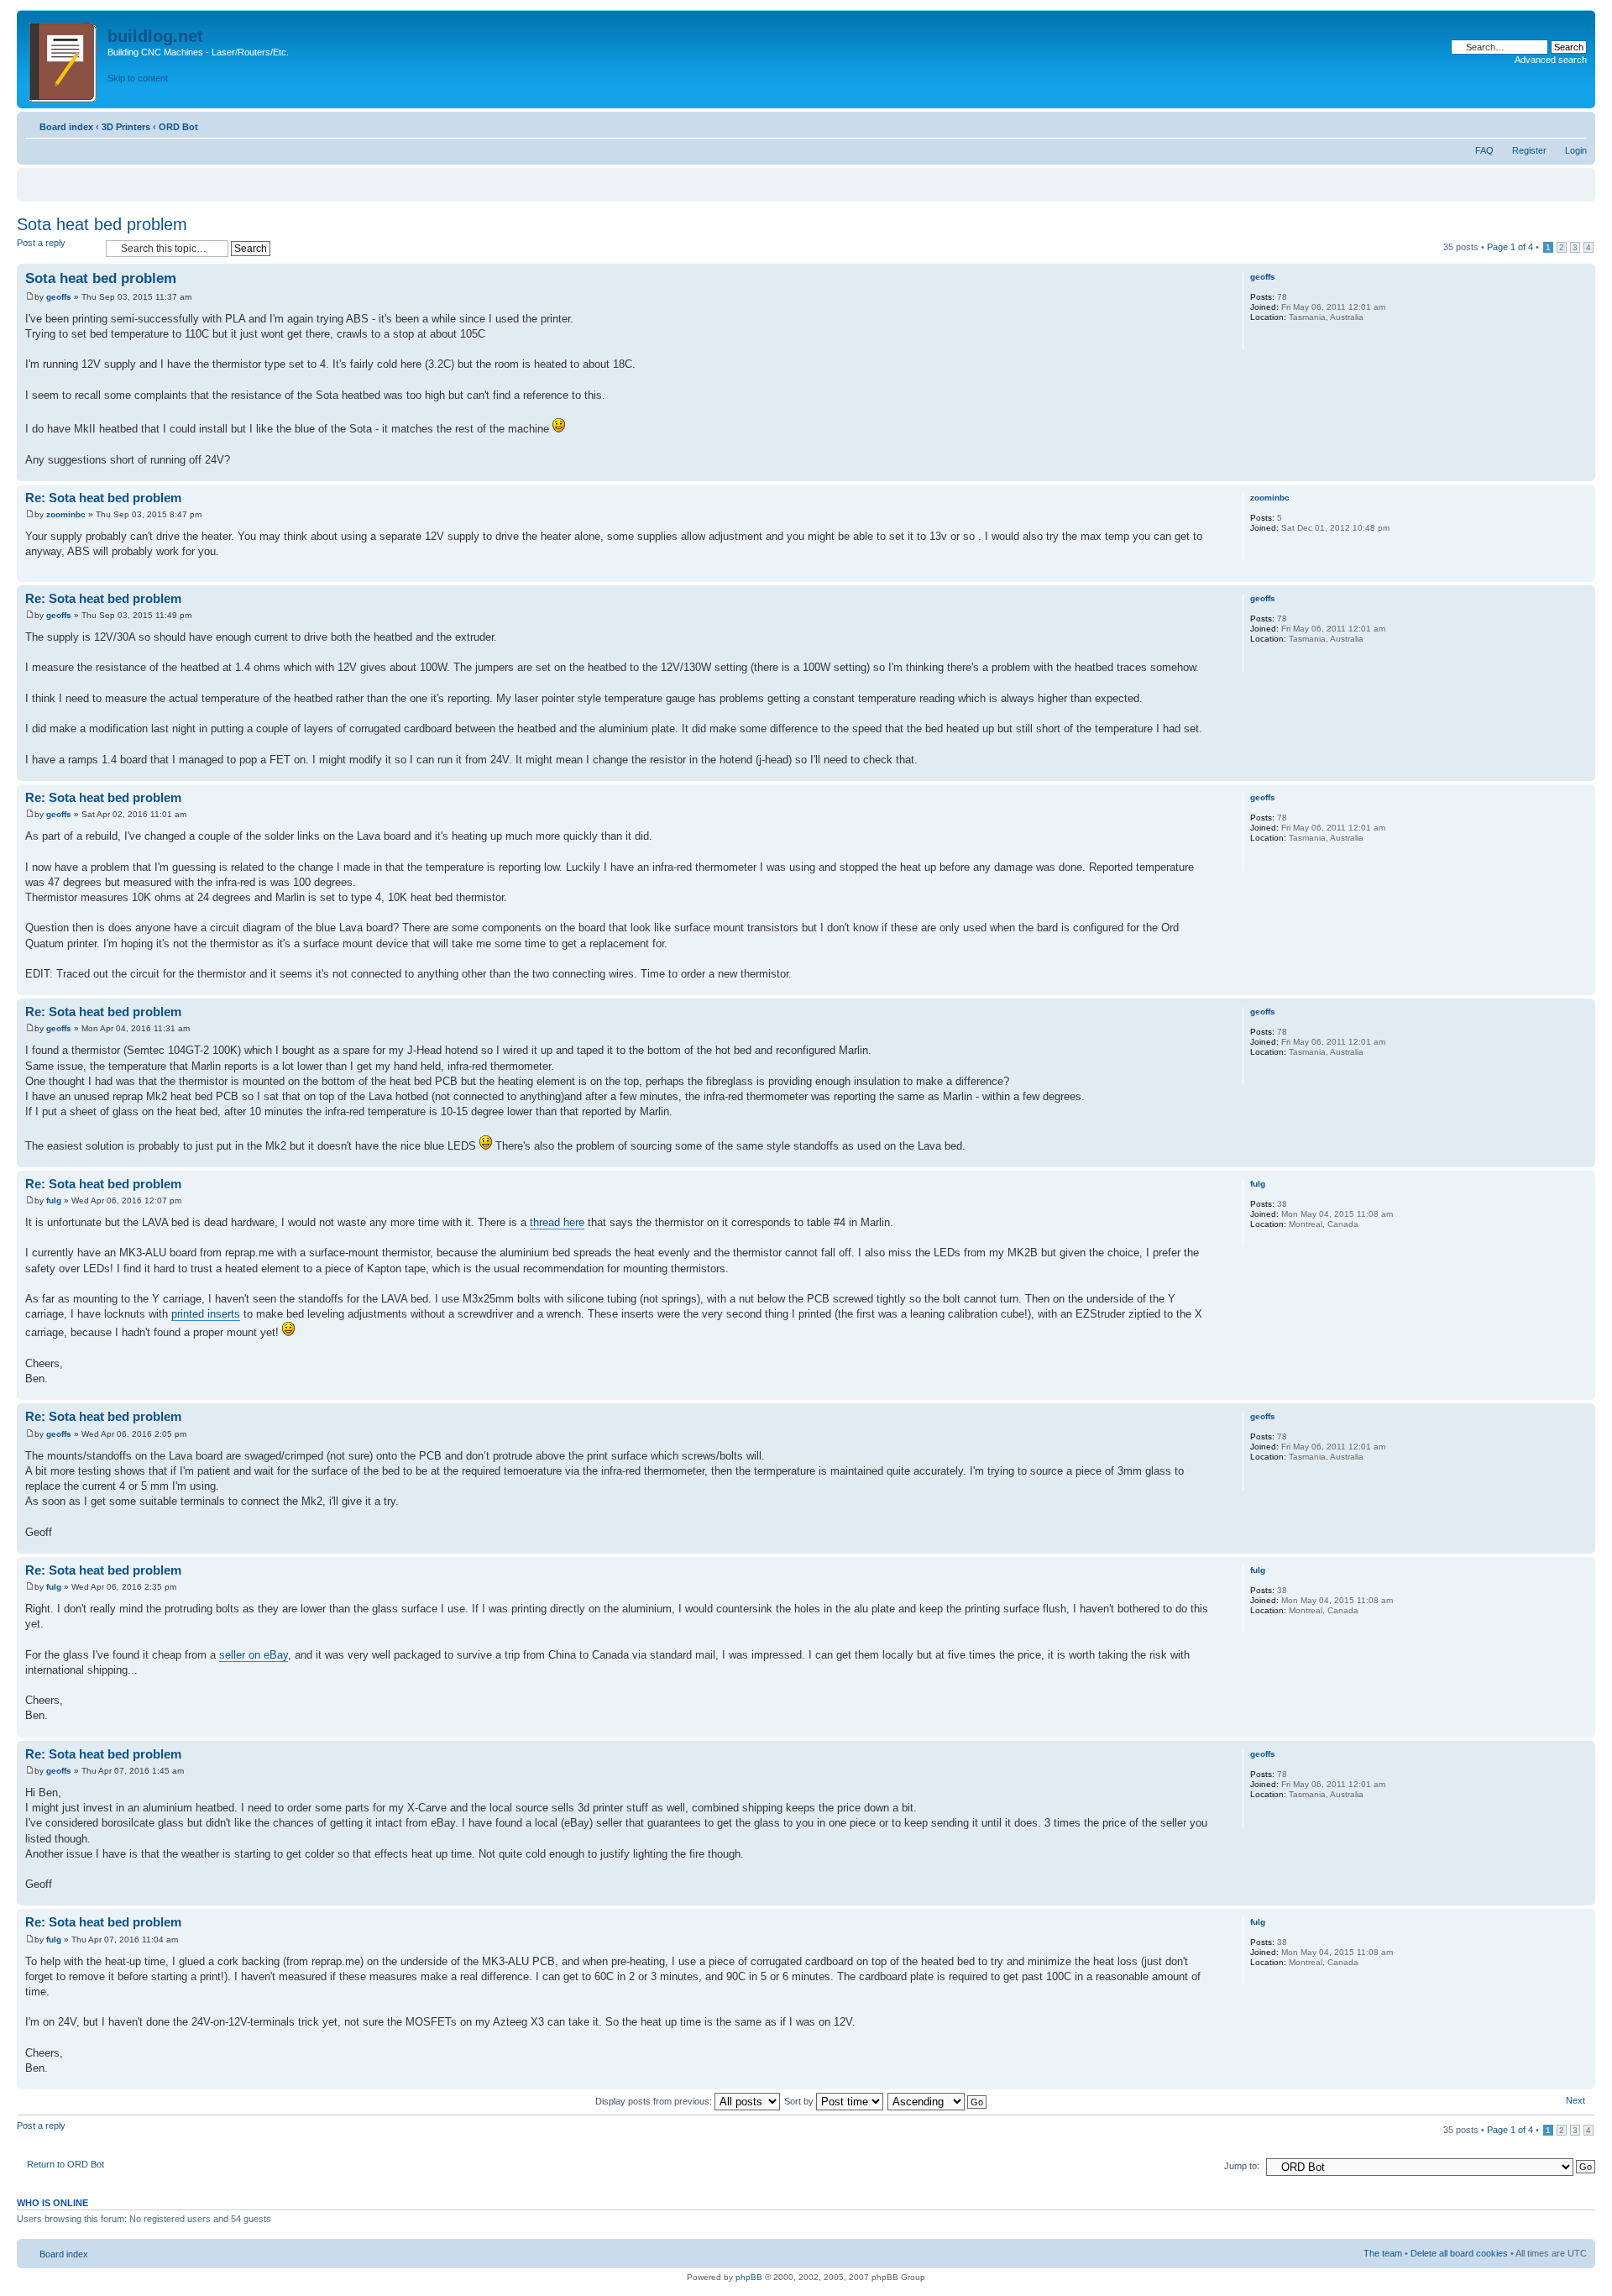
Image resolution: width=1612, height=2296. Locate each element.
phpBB (749, 2277)
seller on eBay (254, 1655)
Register (1529, 150)
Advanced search (1551, 60)
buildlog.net (155, 36)
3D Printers (126, 127)
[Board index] (64, 59)
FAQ (1484, 150)
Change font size (1575, 123)
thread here (557, 1222)
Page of (1510, 247)
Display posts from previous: (655, 2101)
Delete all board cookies (1459, 2253)
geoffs (59, 297)
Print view (1549, 123)
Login (1576, 150)
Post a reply (41, 243)
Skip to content (138, 78)
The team (1383, 2253)
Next (1575, 2100)
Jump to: (1242, 2166)
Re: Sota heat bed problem (103, 498)
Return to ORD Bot (65, 2164)
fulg (54, 1200)
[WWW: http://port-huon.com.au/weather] (1259, 339)
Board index (66, 127)
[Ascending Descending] (938, 2101)
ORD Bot (178, 127)
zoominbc (66, 514)
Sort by (800, 2101)
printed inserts (206, 1314)
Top (1582, 472)
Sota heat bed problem (102, 224)
